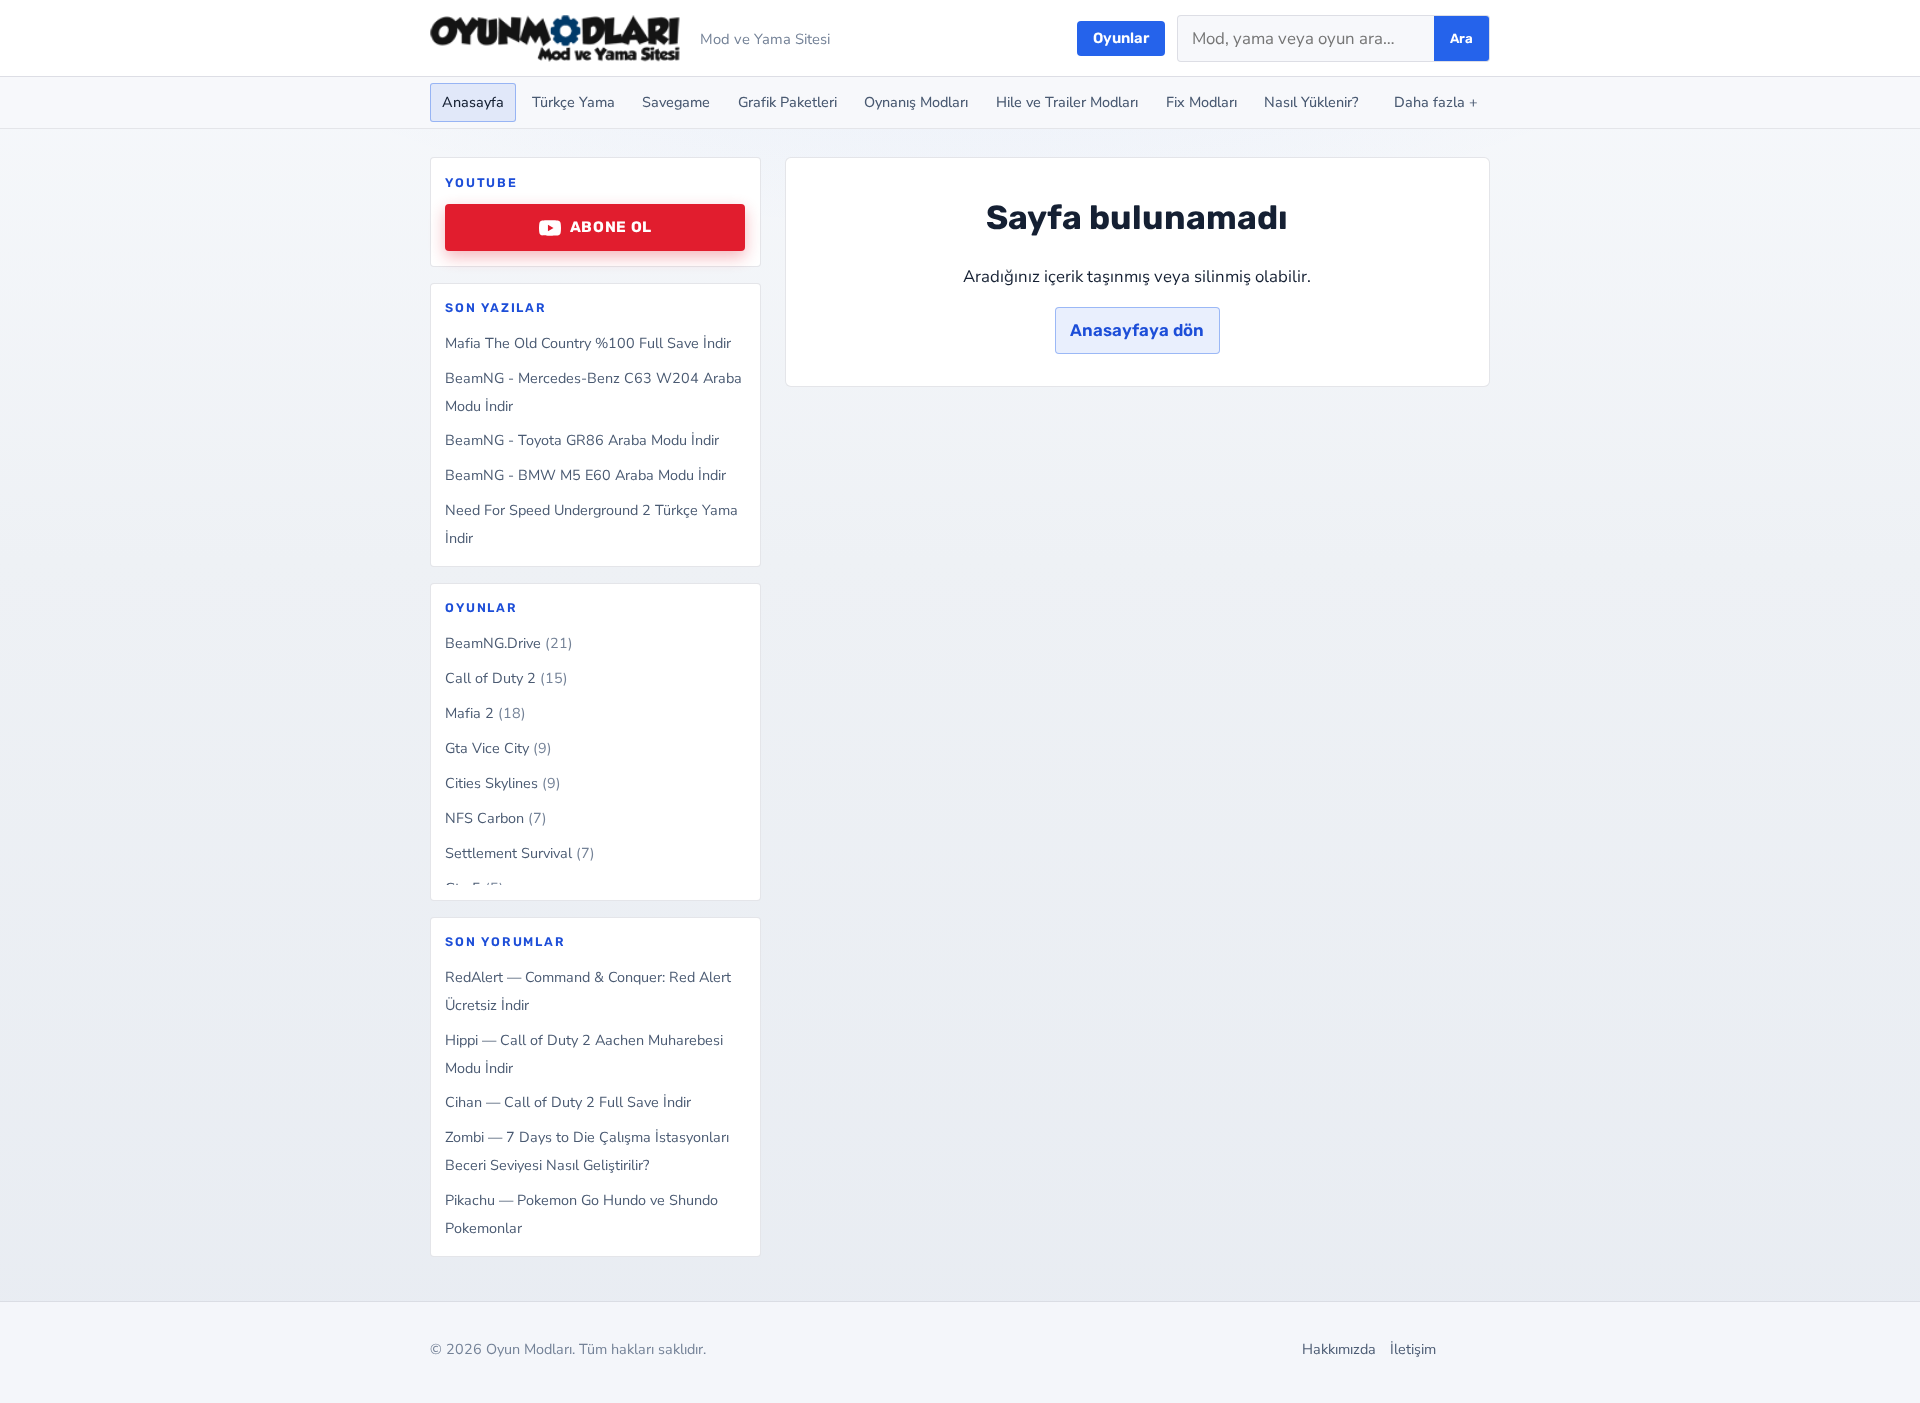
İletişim (1413, 1349)
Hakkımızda (1339, 1349)
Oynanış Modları (916, 102)
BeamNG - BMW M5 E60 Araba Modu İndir (585, 475)
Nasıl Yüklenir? (1311, 102)
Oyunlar (1121, 38)
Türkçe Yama (573, 102)
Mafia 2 (485, 713)
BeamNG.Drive (509, 643)
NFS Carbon (496, 818)
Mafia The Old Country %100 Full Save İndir (588, 343)
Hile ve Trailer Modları (1067, 102)
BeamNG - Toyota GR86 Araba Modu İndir (582, 440)
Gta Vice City (498, 748)
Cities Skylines (503, 783)
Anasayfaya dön (1137, 330)
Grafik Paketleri (787, 102)
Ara (1461, 38)
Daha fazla (1436, 102)
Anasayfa (473, 102)
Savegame (676, 102)
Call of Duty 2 (506, 678)
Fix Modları (1201, 102)
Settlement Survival (520, 853)
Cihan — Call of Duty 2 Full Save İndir (568, 1102)
